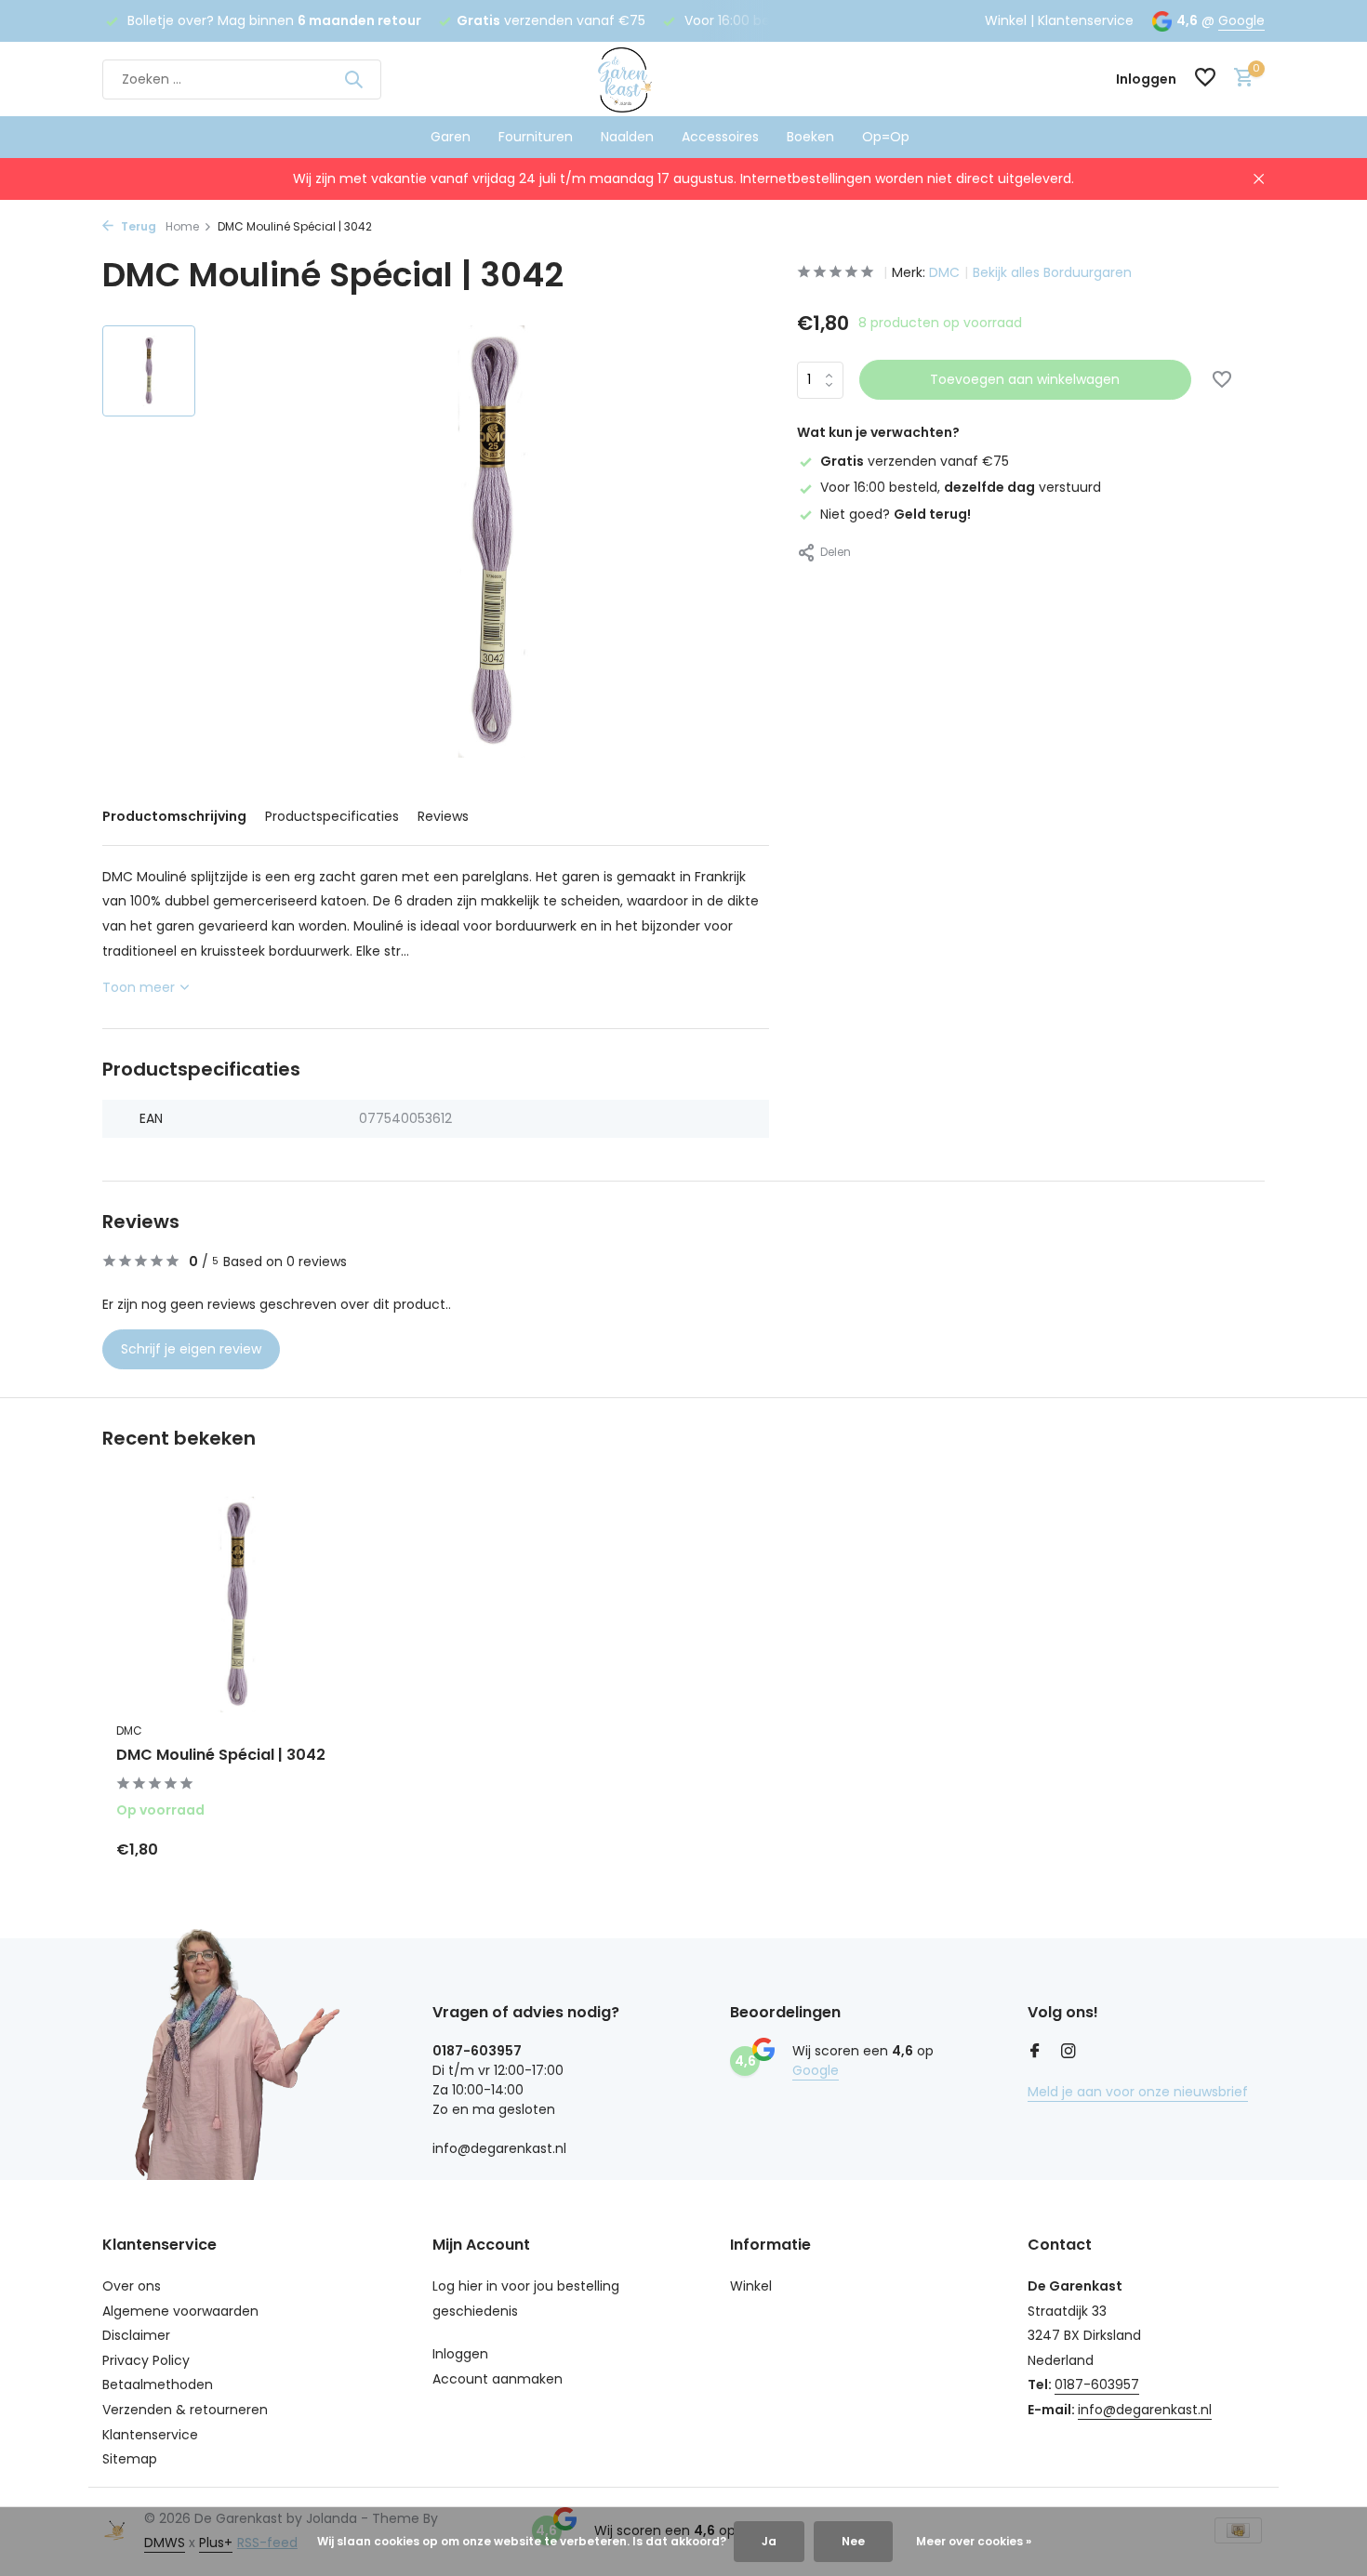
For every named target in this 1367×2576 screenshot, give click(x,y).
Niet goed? (896, 513)
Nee (853, 2541)
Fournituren (536, 137)
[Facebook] (1035, 2053)
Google (1241, 20)
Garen (451, 137)
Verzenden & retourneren (185, 2410)
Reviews (443, 816)
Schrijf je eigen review (191, 1349)
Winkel (1006, 20)
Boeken (810, 137)
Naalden (627, 137)
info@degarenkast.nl (1145, 2410)
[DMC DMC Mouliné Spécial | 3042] (237, 1605)
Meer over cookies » (974, 2541)
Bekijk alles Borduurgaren (1052, 272)
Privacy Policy (146, 2360)
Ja (769, 2541)
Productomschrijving (174, 816)
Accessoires (720, 137)
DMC (944, 272)
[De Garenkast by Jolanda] (683, 79)
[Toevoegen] (326, 1849)
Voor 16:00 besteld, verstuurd (961, 487)
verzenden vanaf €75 (915, 461)
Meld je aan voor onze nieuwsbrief (1138, 2092)
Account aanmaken (498, 2379)
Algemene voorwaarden (180, 2311)
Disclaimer (136, 2335)
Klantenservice (1086, 20)
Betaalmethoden (158, 2384)
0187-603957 (1097, 2384)
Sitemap (130, 2459)
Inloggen (460, 2354)
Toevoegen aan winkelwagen (1025, 379)
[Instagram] (1068, 2053)
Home (182, 226)
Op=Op (886, 137)
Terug (137, 226)
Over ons (132, 2286)
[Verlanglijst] (1205, 79)
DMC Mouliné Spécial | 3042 (221, 1756)
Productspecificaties (332, 816)
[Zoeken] (353, 79)
